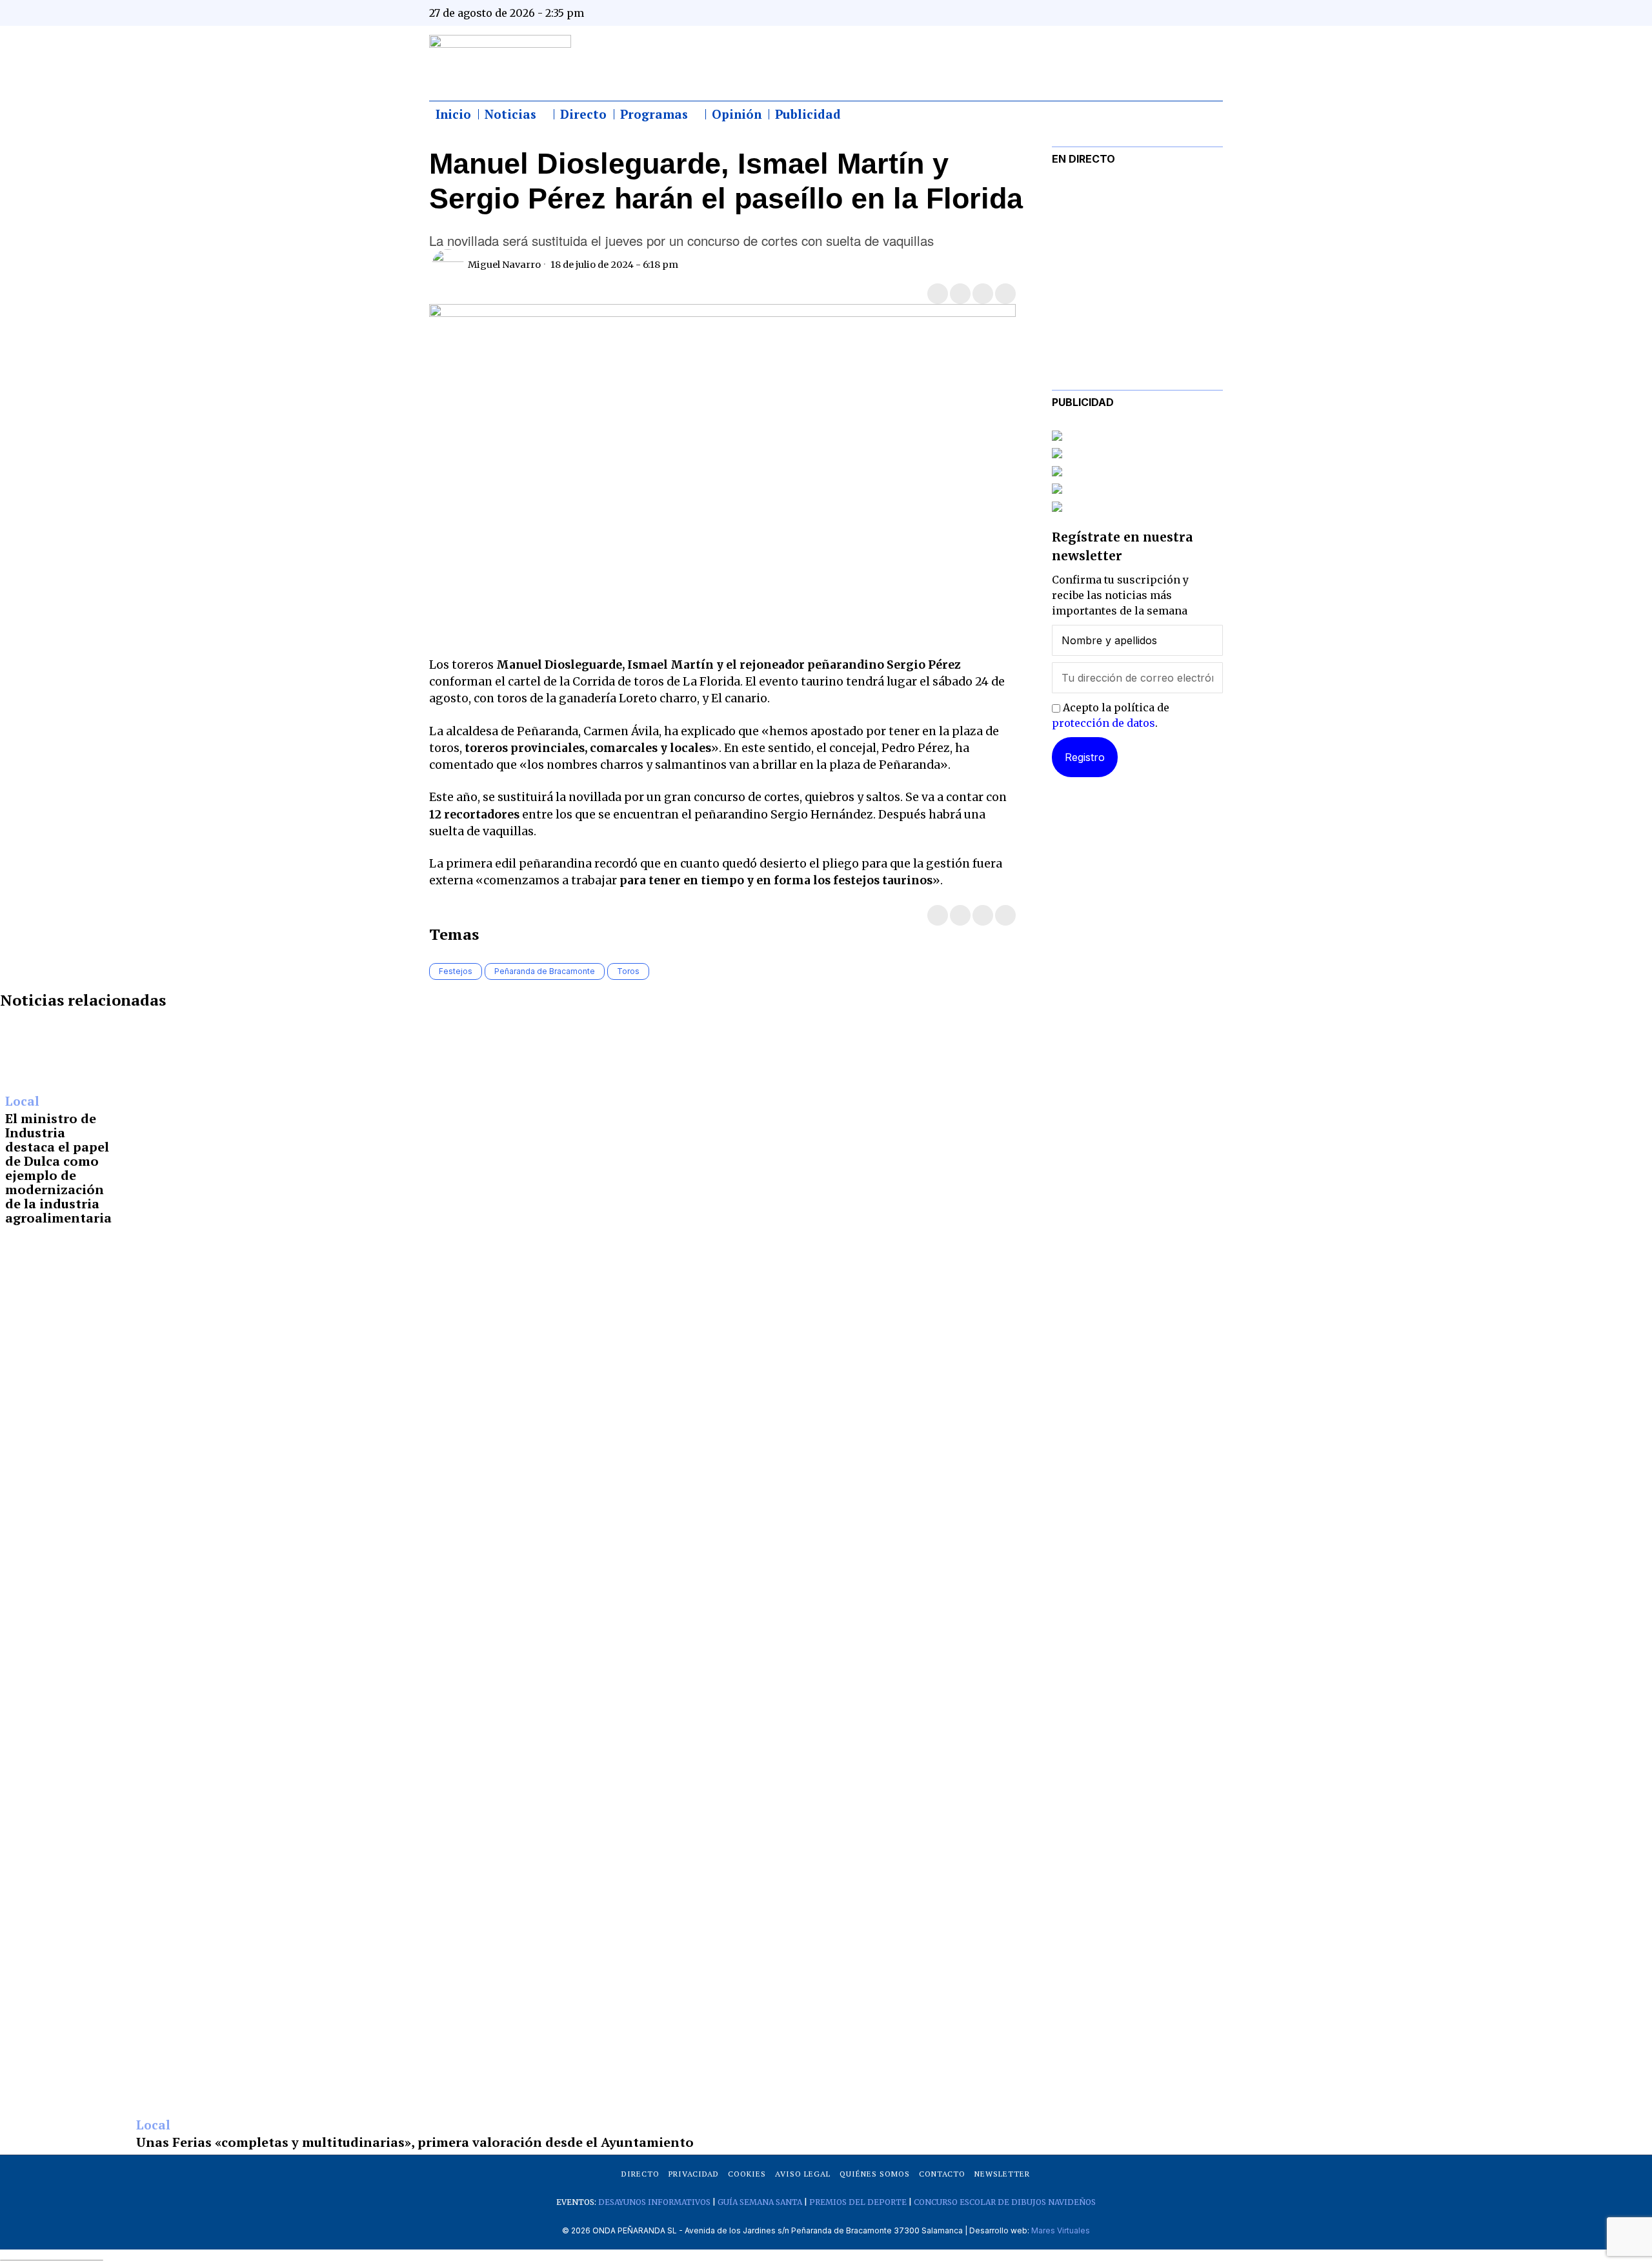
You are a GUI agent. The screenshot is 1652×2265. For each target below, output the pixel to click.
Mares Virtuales (1061, 2230)
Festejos (456, 971)
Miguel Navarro (504, 265)
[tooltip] (1085, 13)
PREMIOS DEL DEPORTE (858, 2202)
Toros (628, 971)
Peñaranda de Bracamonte (545, 971)
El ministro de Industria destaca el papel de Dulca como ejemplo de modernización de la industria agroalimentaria (58, 1168)
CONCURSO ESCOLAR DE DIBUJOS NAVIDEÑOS (1005, 2202)
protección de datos (1103, 723)
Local (22, 1102)
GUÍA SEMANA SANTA (760, 2202)
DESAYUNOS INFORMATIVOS (654, 2202)
